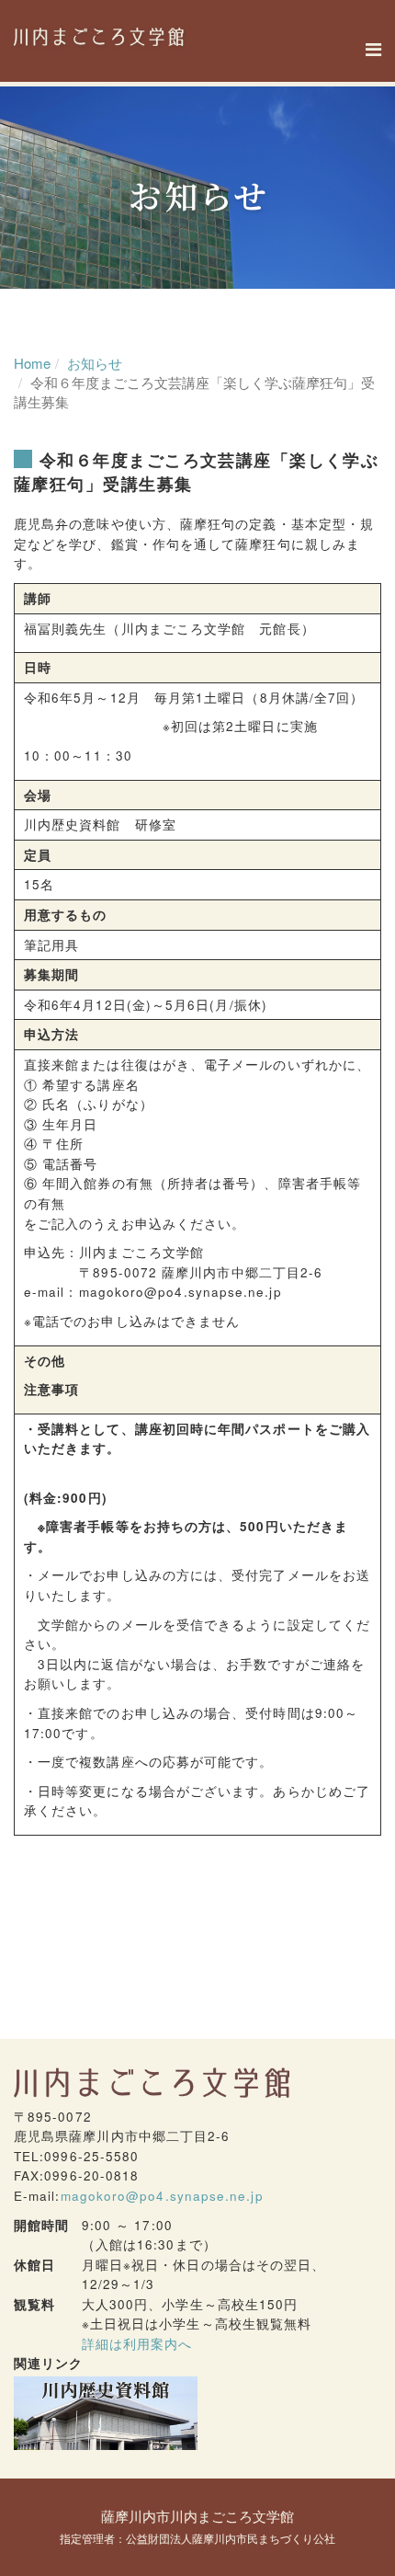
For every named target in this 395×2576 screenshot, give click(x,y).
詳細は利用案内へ (137, 2344)
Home (32, 363)
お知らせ (95, 363)
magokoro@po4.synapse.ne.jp (162, 2196)
